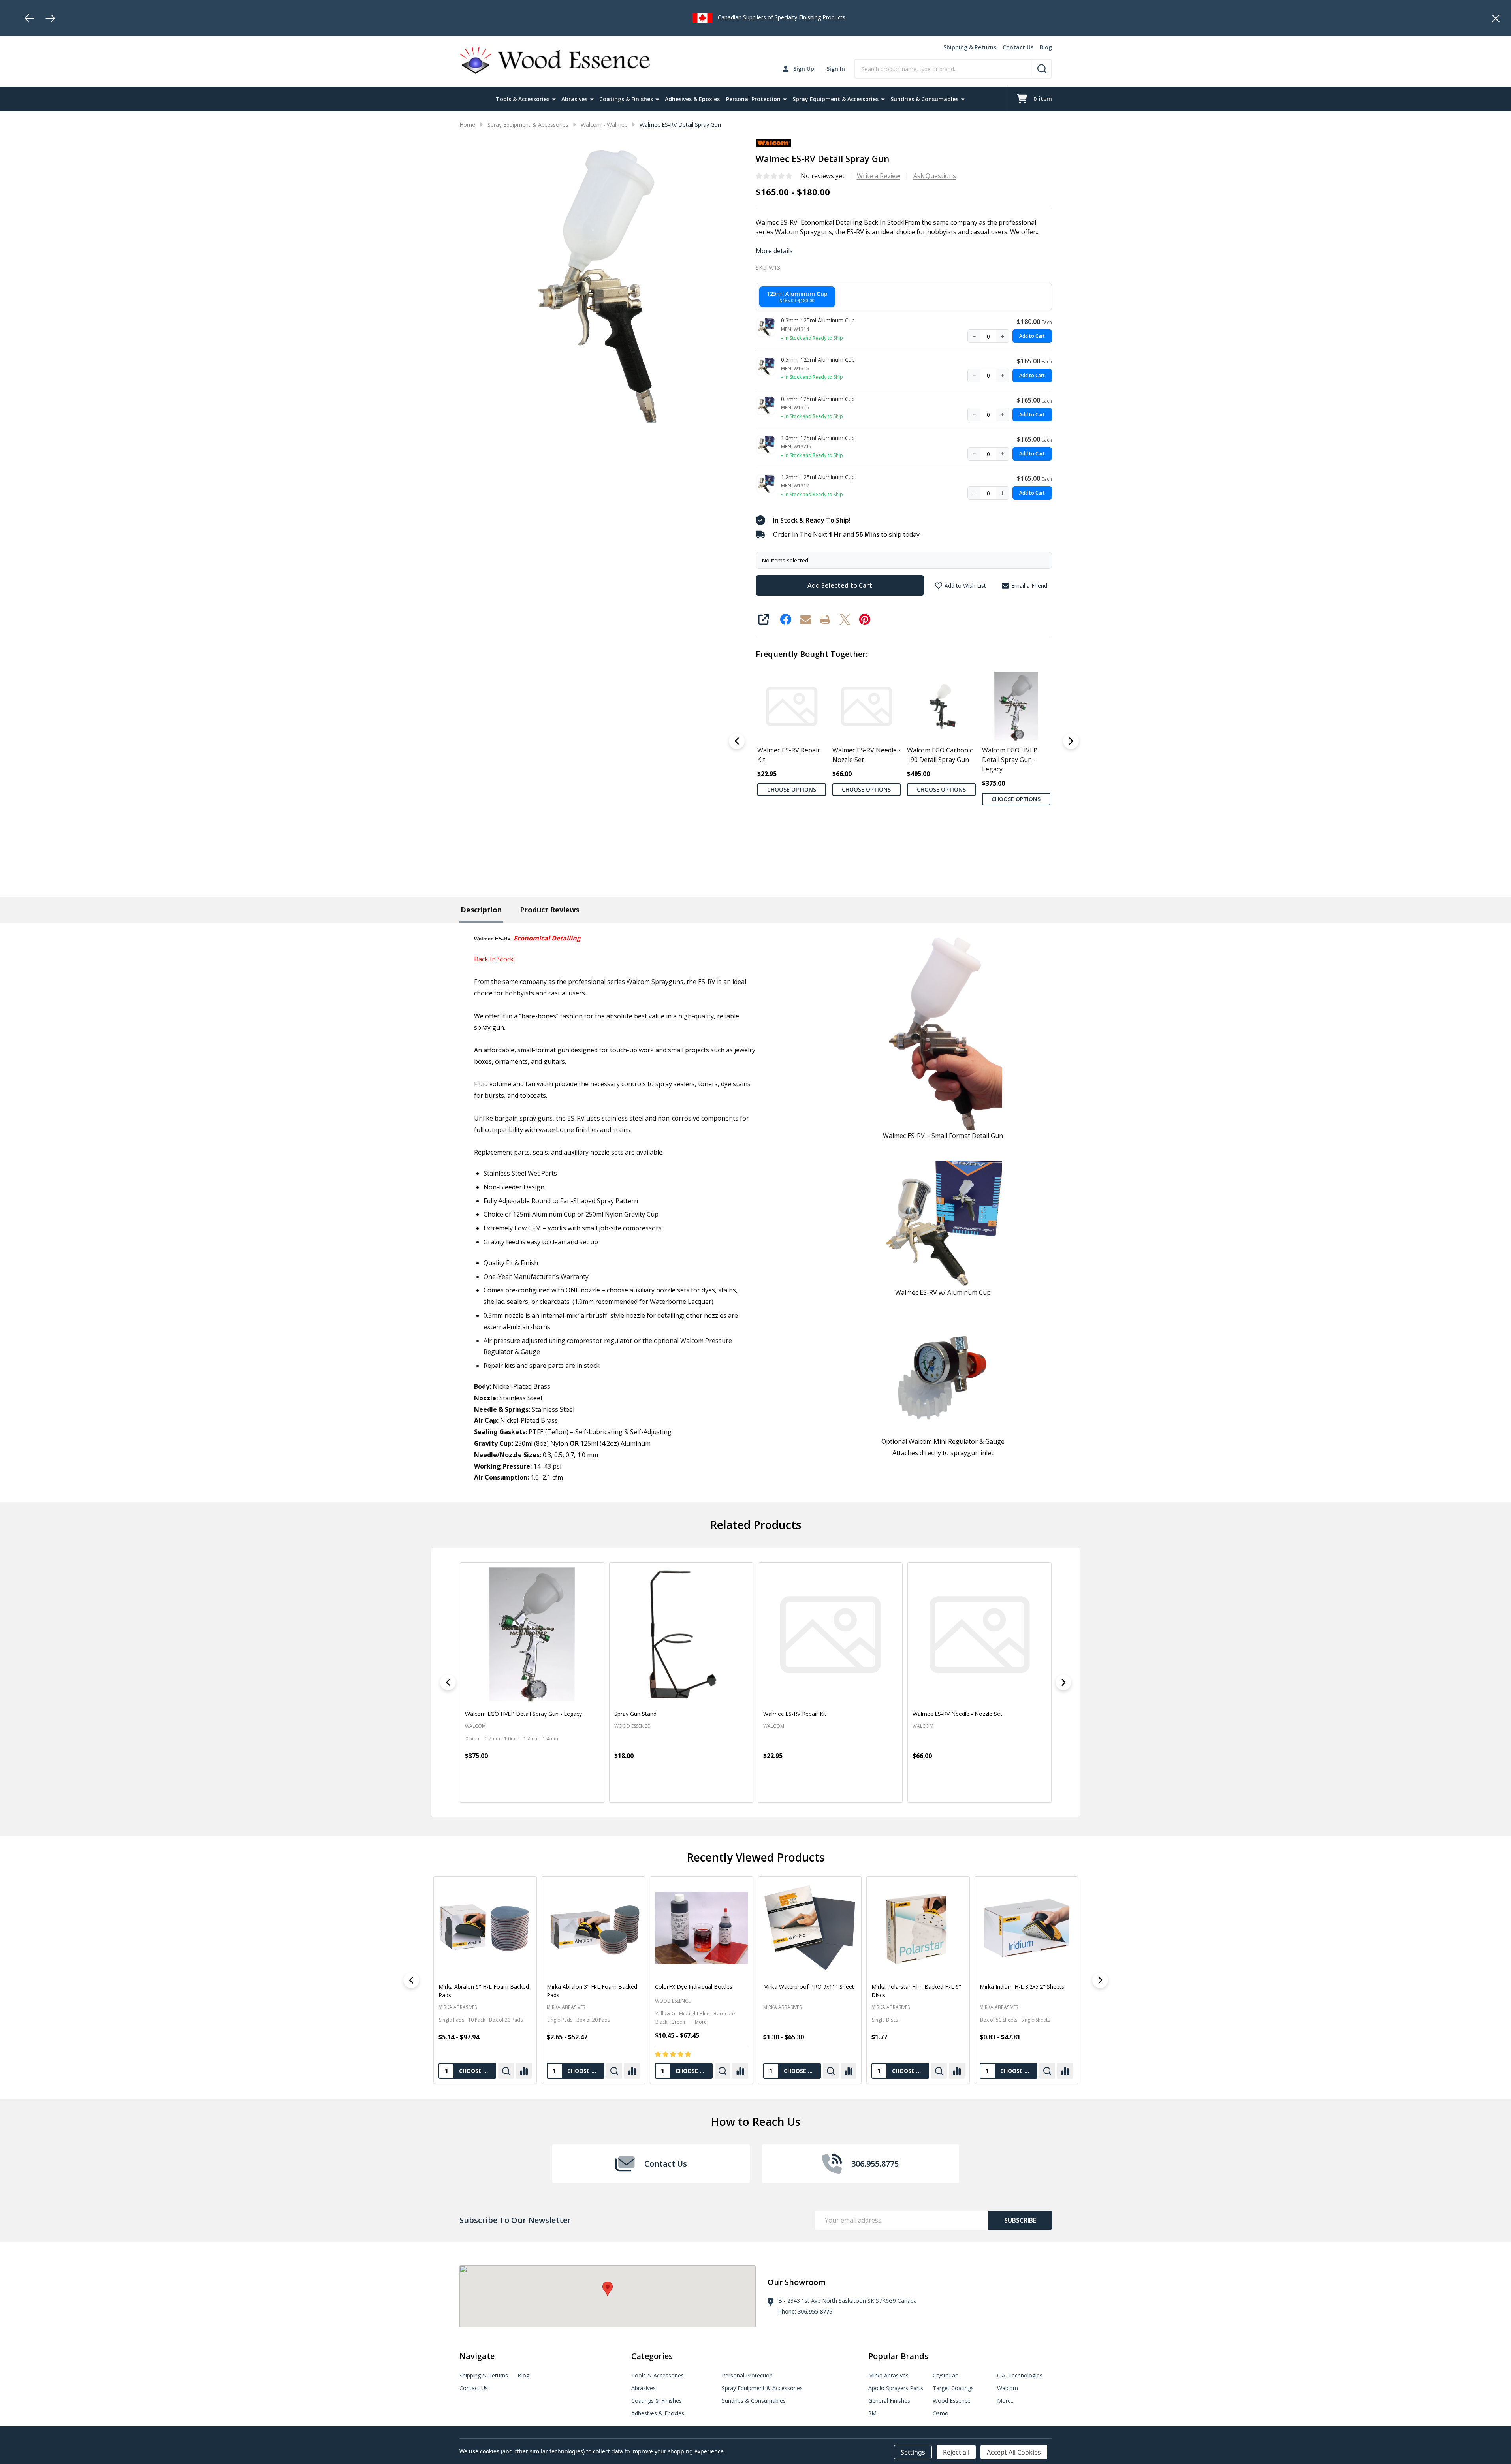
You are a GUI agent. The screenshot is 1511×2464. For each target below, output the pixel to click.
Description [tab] (481, 910)
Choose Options (791, 789)
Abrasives (574, 99)
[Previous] (30, 18)
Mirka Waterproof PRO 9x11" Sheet (592, 1987)
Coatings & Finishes (626, 99)
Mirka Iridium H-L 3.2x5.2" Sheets (805, 1987)
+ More (482, 2021)
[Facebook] (786, 619)
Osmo (941, 2413)
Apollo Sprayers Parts (896, 2388)
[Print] (825, 619)
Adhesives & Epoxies (692, 99)
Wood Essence (456, 2000)
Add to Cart (1032, 336)
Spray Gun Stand (629, 1714)
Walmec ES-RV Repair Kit (789, 755)
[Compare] (523, 2071)
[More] (554, 99)
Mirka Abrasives (565, 2007)
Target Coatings (953, 2388)
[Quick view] (467, 1790)
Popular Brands (898, 2356)
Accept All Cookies (1014, 2452)
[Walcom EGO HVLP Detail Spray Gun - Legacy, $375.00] (526, 1635)
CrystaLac (945, 2375)
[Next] (50, 18)
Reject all (956, 2452)
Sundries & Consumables (924, 99)
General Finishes (889, 2401)
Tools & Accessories (523, 99)
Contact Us (1018, 47)
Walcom (1008, 2388)
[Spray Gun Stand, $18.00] (676, 1635)
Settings (913, 2452)
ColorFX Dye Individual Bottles (477, 1987)
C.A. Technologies (1020, 2375)
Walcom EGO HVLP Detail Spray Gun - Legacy (1009, 760)
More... (1006, 2401)
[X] (845, 619)
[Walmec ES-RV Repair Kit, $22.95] (824, 1635)
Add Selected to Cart (840, 585)
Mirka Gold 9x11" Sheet (901, 1987)
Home (467, 125)
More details (774, 251)
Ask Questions (935, 176)
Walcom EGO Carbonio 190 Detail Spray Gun (940, 755)
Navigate (477, 2356)
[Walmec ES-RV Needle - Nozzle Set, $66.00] (974, 1635)
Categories (652, 2356)
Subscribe (1020, 2220)
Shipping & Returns (970, 47)
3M (872, 2413)
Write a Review (879, 176)
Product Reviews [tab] (549, 910)
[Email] (805, 619)
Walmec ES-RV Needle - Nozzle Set (866, 755)
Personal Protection (753, 99)
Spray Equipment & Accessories (835, 99)
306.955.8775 (815, 2311)
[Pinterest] (865, 619)
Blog (1046, 47)
